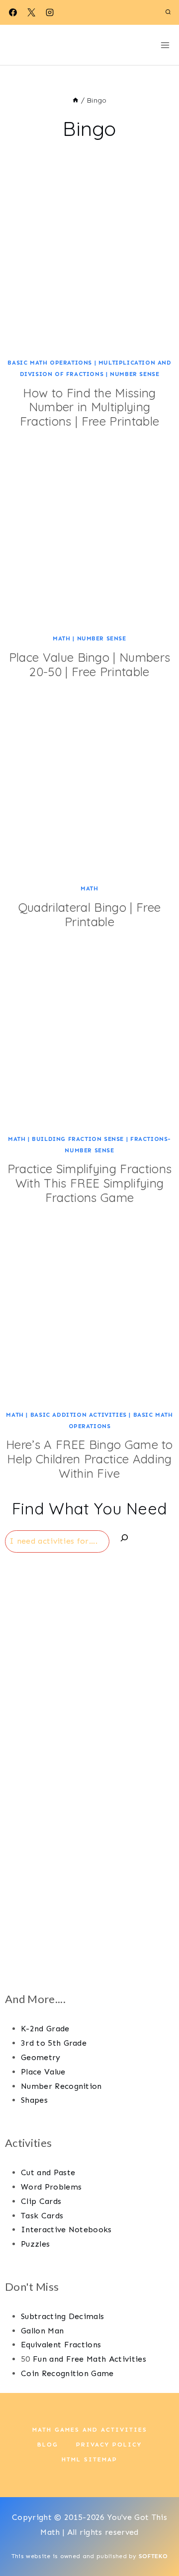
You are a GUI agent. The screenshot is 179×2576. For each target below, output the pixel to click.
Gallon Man (42, 2331)
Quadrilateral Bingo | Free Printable (89, 914)
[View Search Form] (168, 12)
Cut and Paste (48, 2172)
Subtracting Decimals (62, 2316)
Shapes (34, 2100)
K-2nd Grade (45, 2029)
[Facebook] (13, 12)
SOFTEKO (153, 2556)
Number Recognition (61, 2086)
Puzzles (35, 2244)
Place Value (43, 2072)
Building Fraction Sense (78, 1139)
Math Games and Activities (90, 2430)
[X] (31, 12)
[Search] (124, 1540)
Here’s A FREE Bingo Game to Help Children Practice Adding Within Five (89, 1459)
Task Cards (42, 2216)
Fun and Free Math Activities (89, 2359)
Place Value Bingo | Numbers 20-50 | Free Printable (90, 664)
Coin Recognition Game (67, 2373)
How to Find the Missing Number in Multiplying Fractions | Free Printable (89, 407)
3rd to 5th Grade (54, 2043)
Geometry (41, 2057)
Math (61, 638)
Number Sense (134, 374)
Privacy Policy (109, 2445)
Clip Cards (41, 2201)
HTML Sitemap (89, 2459)
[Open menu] (165, 45)
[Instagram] (50, 12)
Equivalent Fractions (61, 2345)
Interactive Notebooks (66, 2230)
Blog (48, 2445)
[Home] (76, 100)
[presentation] (89, 265)
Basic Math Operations (50, 363)
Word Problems (51, 2187)
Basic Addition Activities (79, 1415)
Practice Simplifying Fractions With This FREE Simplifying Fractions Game (90, 1183)
